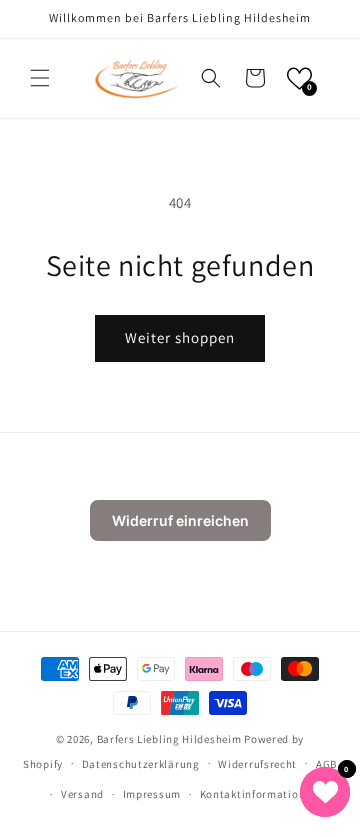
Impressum (152, 794)
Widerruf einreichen (180, 520)
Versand (82, 794)
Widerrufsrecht (257, 764)
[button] (40, 78)
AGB (326, 764)
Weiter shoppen (180, 337)
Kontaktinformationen (259, 794)
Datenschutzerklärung (141, 764)
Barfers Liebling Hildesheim (169, 739)
